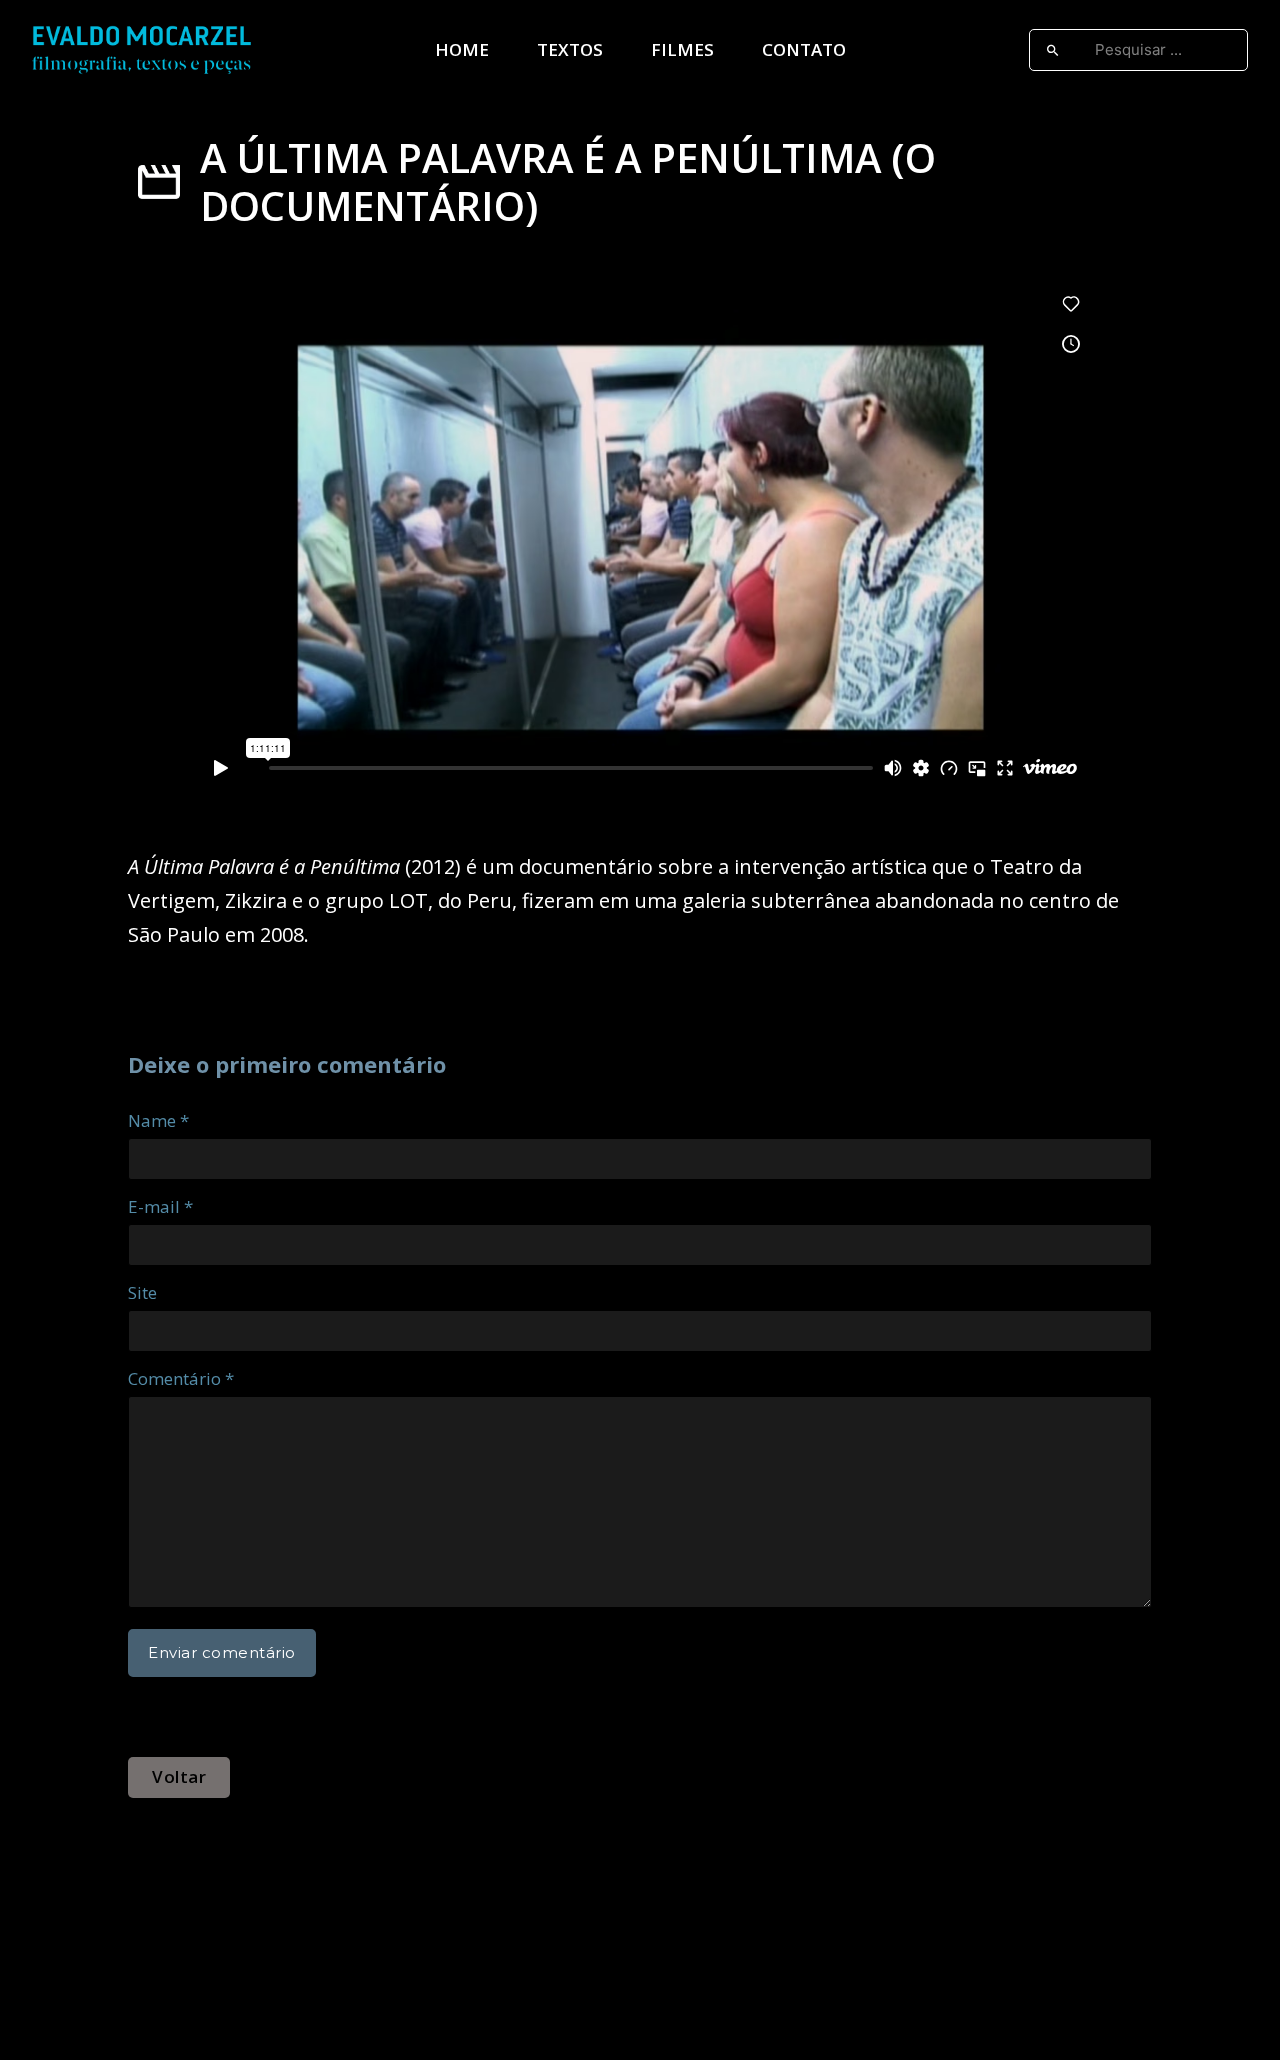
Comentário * (181, 1378)
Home (462, 49)
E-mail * (160, 1206)
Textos (570, 49)
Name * (158, 1120)
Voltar (179, 1776)
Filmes (682, 49)
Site (142, 1292)
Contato (804, 49)
